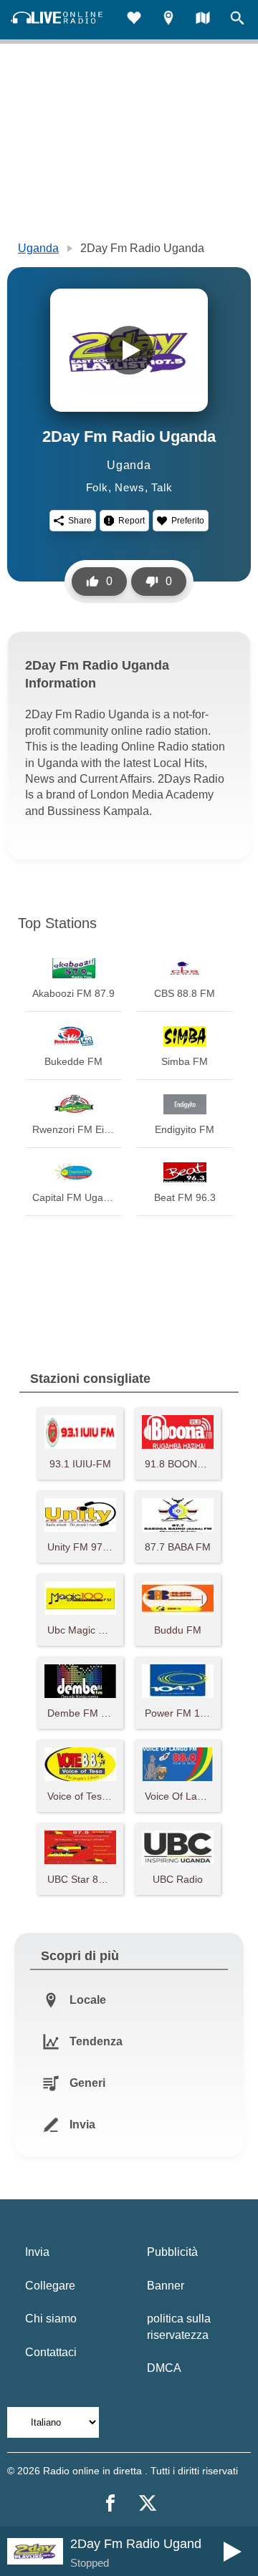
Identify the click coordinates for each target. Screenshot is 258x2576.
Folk (97, 487)
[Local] (168, 20)
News (129, 487)
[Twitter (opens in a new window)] (148, 2503)
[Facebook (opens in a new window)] (110, 2503)
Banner (166, 2286)
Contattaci (51, 2352)
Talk (162, 487)
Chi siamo (51, 2319)
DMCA (164, 2368)
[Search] (237, 20)
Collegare (50, 2286)
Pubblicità (172, 2252)
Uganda (38, 248)
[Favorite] (134, 20)
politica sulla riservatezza (179, 2326)
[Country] (203, 20)
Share (80, 521)
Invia (37, 2252)
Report (132, 521)
